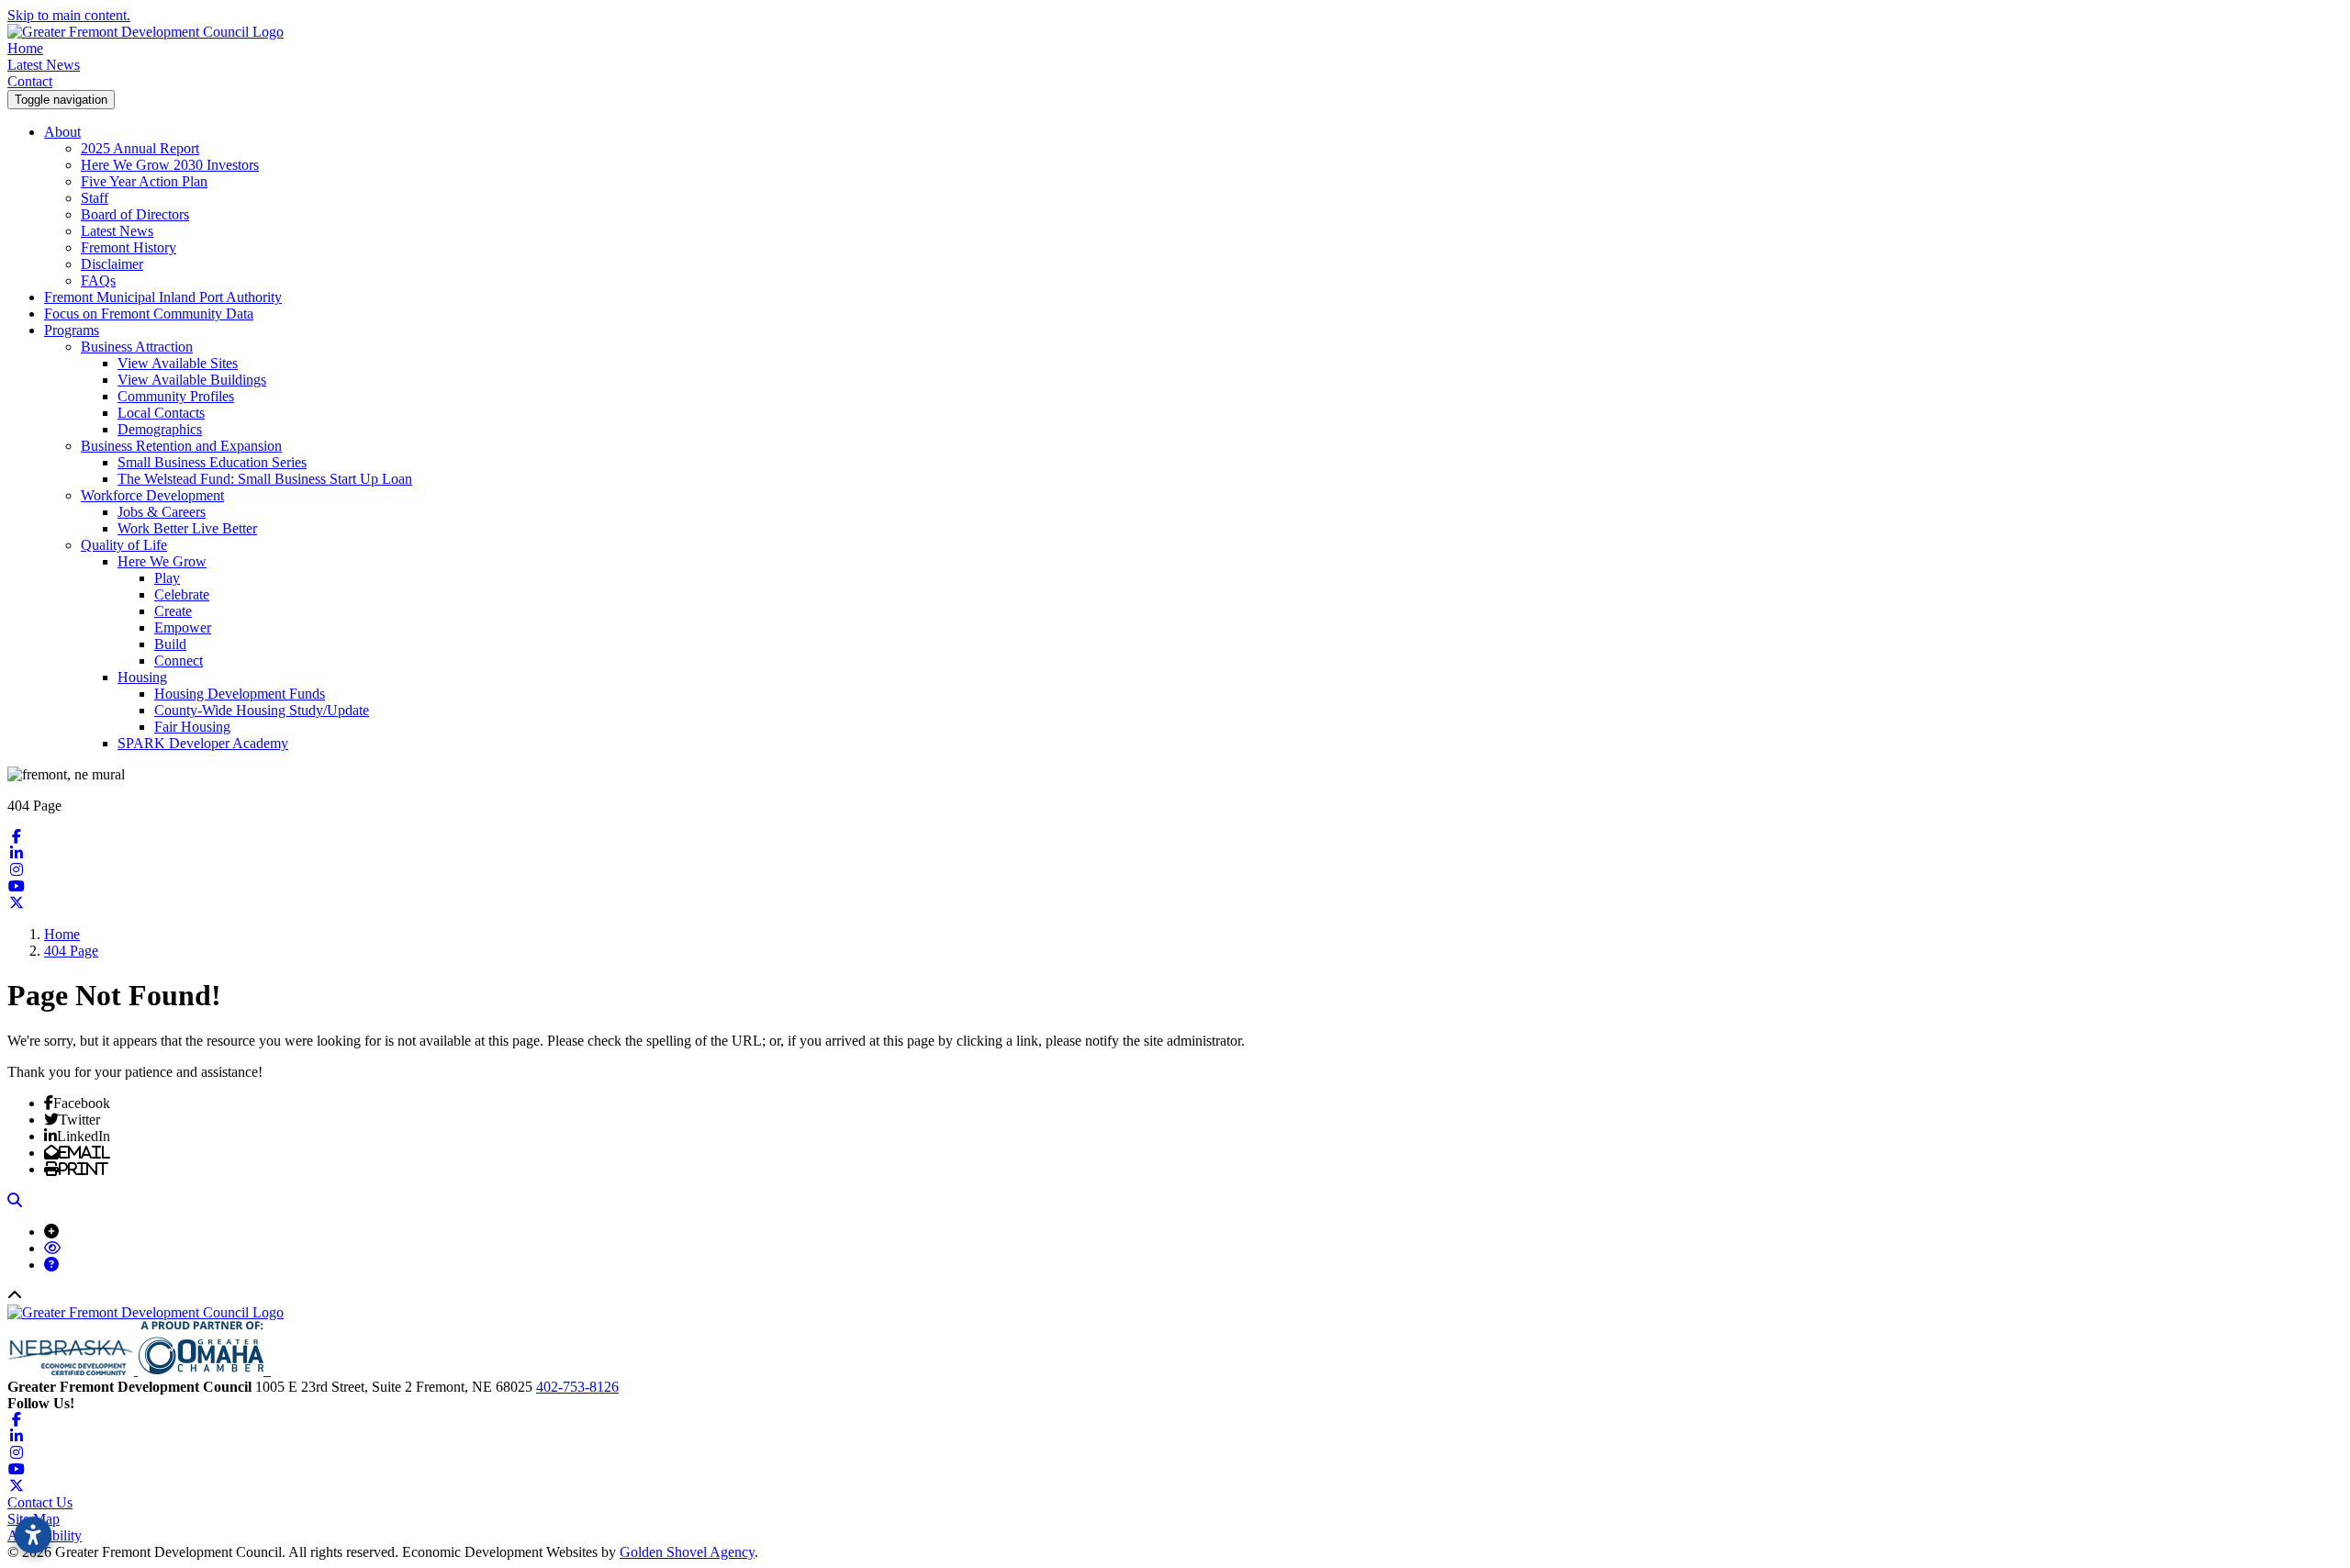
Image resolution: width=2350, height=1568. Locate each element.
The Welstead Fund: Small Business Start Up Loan (265, 479)
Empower (183, 627)
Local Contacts (161, 413)
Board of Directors (135, 214)
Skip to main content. (69, 15)
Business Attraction (137, 347)
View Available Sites (178, 363)
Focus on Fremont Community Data (149, 314)
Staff (95, 198)
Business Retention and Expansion (181, 446)
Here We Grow (162, 561)
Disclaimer (112, 264)
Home (25, 48)
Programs (72, 330)
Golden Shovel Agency (687, 1552)
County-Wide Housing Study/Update (262, 710)
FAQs (98, 280)
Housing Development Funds (240, 694)
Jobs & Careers (162, 512)
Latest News (44, 65)
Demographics (160, 429)
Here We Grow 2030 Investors (170, 165)
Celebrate (182, 594)
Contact (30, 81)
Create (173, 611)
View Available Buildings (192, 380)
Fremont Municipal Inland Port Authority (163, 297)
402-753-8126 (577, 1387)
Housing (142, 677)
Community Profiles (176, 396)
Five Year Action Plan (144, 181)
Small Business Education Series (212, 462)
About (62, 132)
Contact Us (40, 1502)
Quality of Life (124, 545)
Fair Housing (192, 727)
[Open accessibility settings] (33, 1535)
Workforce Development (152, 495)
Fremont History (129, 247)
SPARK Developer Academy (203, 743)
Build (170, 644)
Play (167, 578)
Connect (179, 661)
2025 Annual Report (140, 148)
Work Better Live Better (187, 528)
